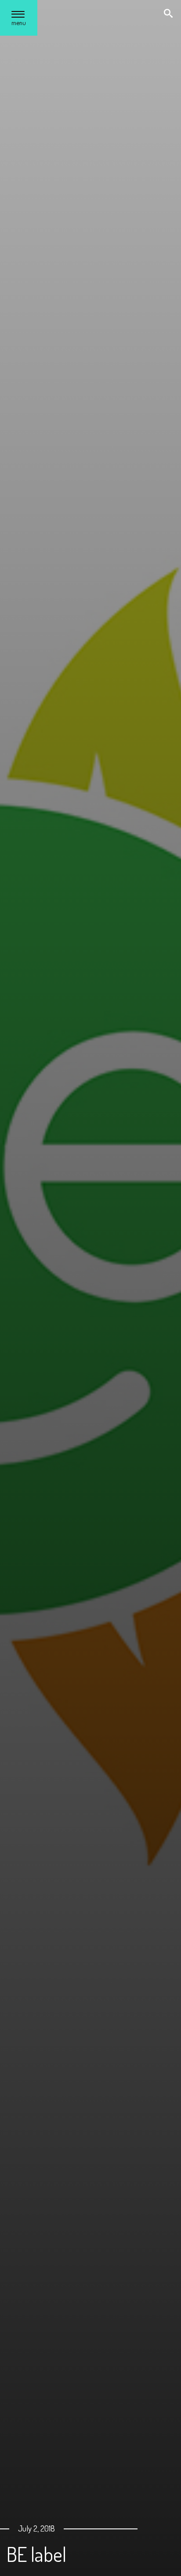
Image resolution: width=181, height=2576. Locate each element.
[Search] (169, 14)
